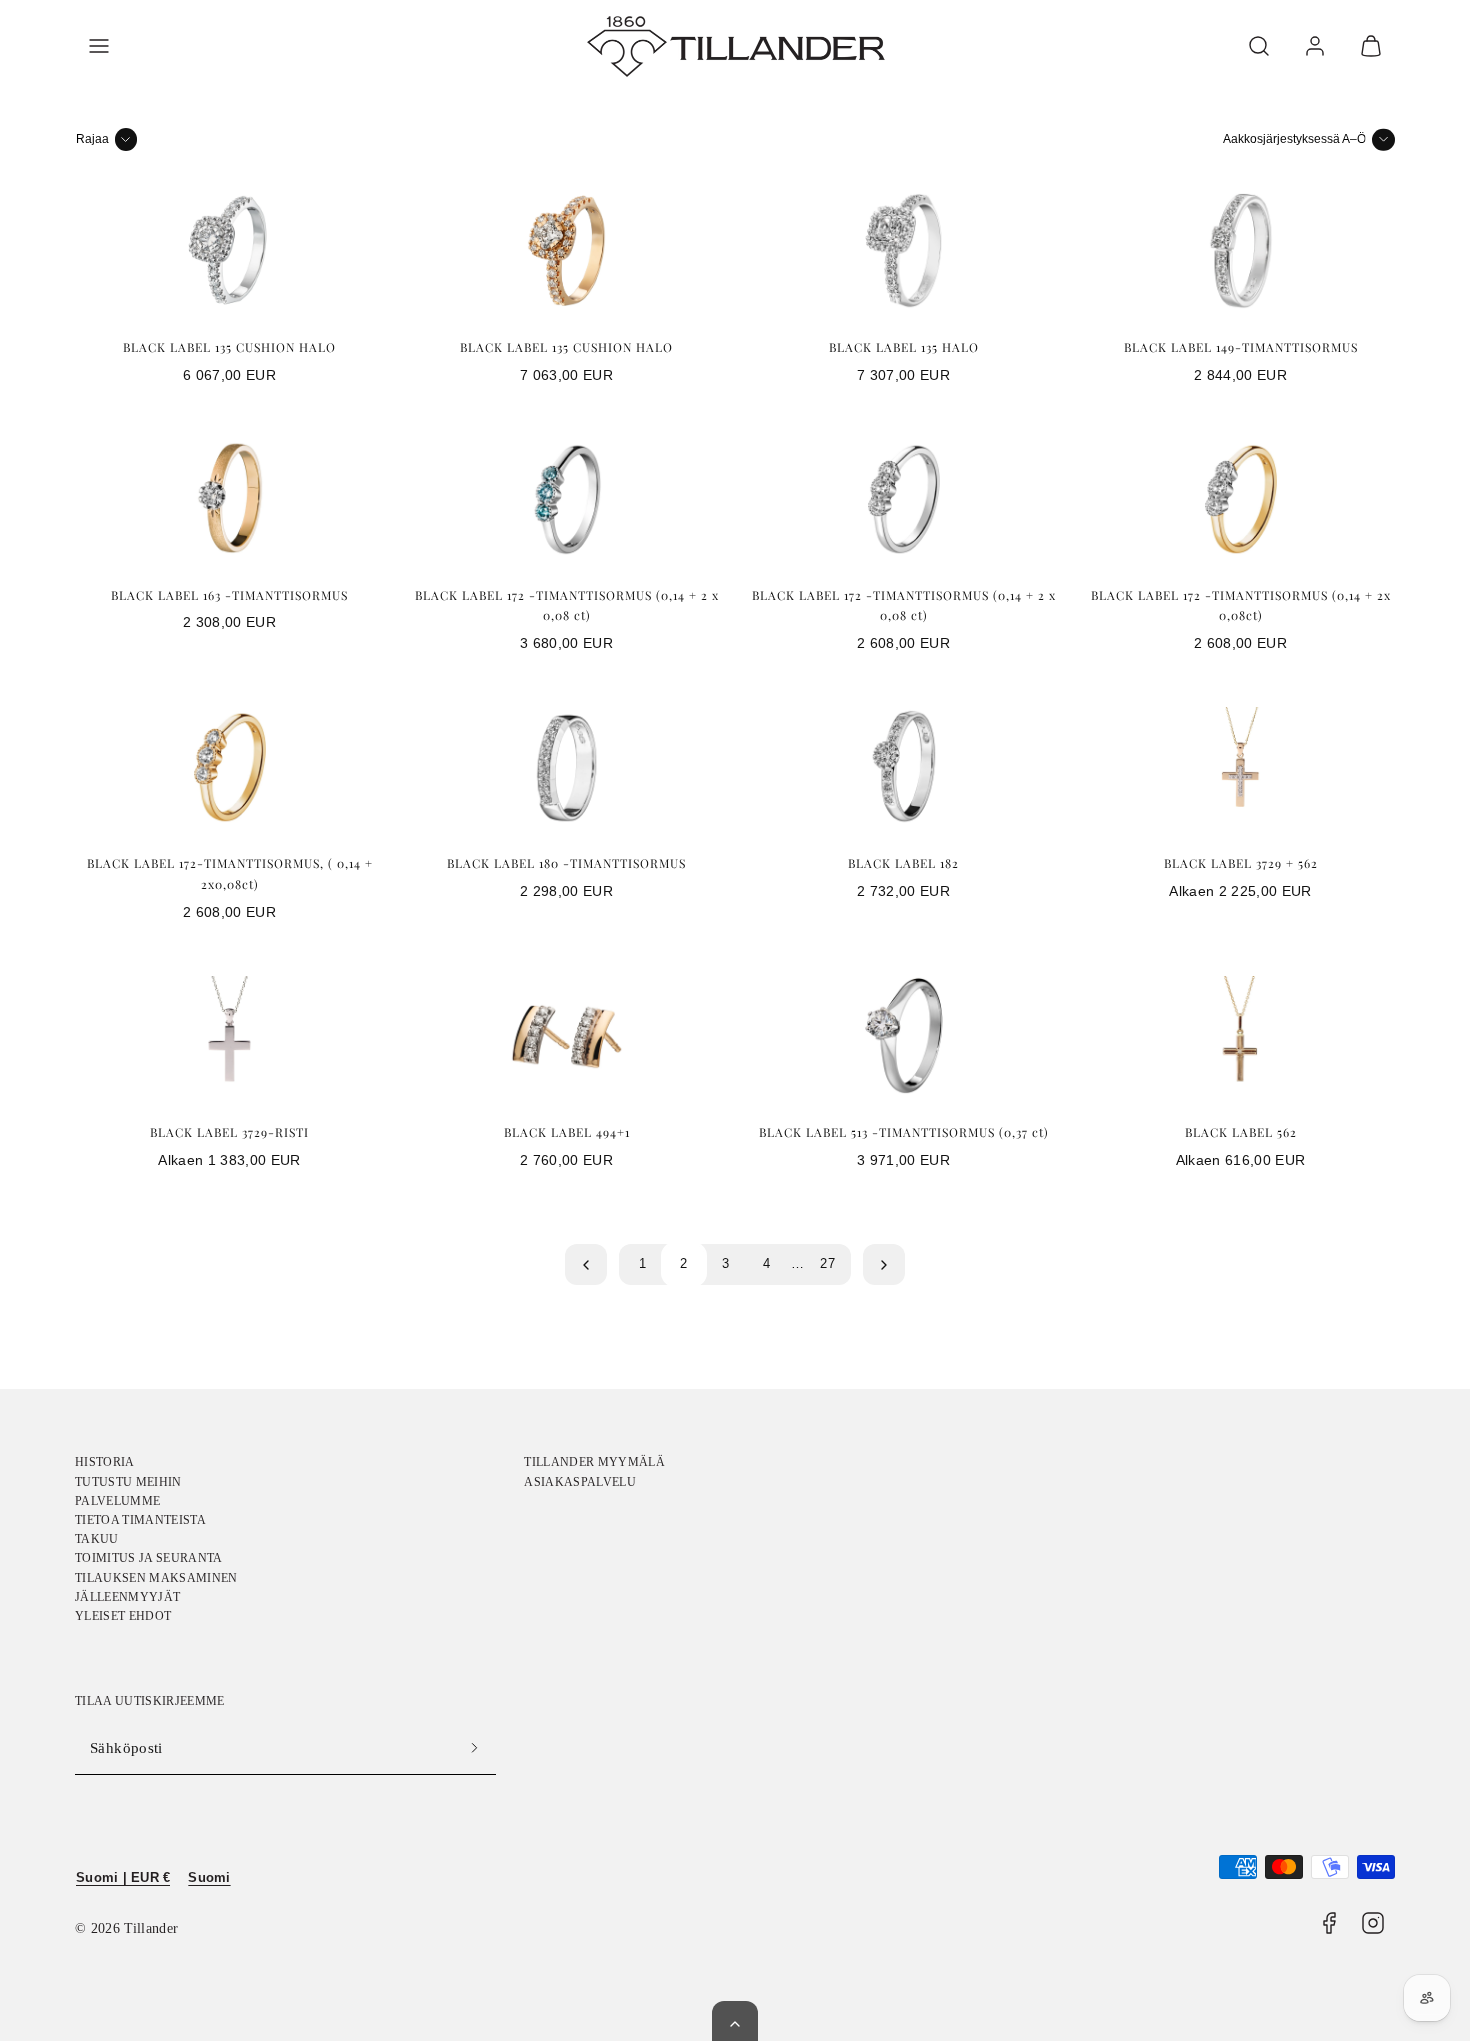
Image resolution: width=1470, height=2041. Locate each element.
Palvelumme (117, 1501)
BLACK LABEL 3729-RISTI (229, 1132)
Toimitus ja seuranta (149, 1558)
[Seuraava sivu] (884, 1265)
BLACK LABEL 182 (903, 863)
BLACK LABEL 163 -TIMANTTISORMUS (229, 595)
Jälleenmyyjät (127, 1597)
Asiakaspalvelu (580, 1482)
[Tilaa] (475, 1747)
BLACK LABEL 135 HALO (904, 347)
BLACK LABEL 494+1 (567, 1132)
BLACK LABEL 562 (1241, 1132)
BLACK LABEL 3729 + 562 (1241, 863)
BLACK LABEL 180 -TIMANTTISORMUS (566, 863)
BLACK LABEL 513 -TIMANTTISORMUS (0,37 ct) (904, 1132)
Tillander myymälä (594, 1462)
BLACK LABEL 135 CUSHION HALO (229, 347)
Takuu (97, 1539)
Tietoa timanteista (140, 1520)
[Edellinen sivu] (586, 1265)
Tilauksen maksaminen (156, 1578)
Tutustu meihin (128, 1482)
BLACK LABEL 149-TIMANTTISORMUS (1241, 347)
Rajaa (92, 139)
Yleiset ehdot (123, 1616)
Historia (105, 1462)
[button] (99, 46)
